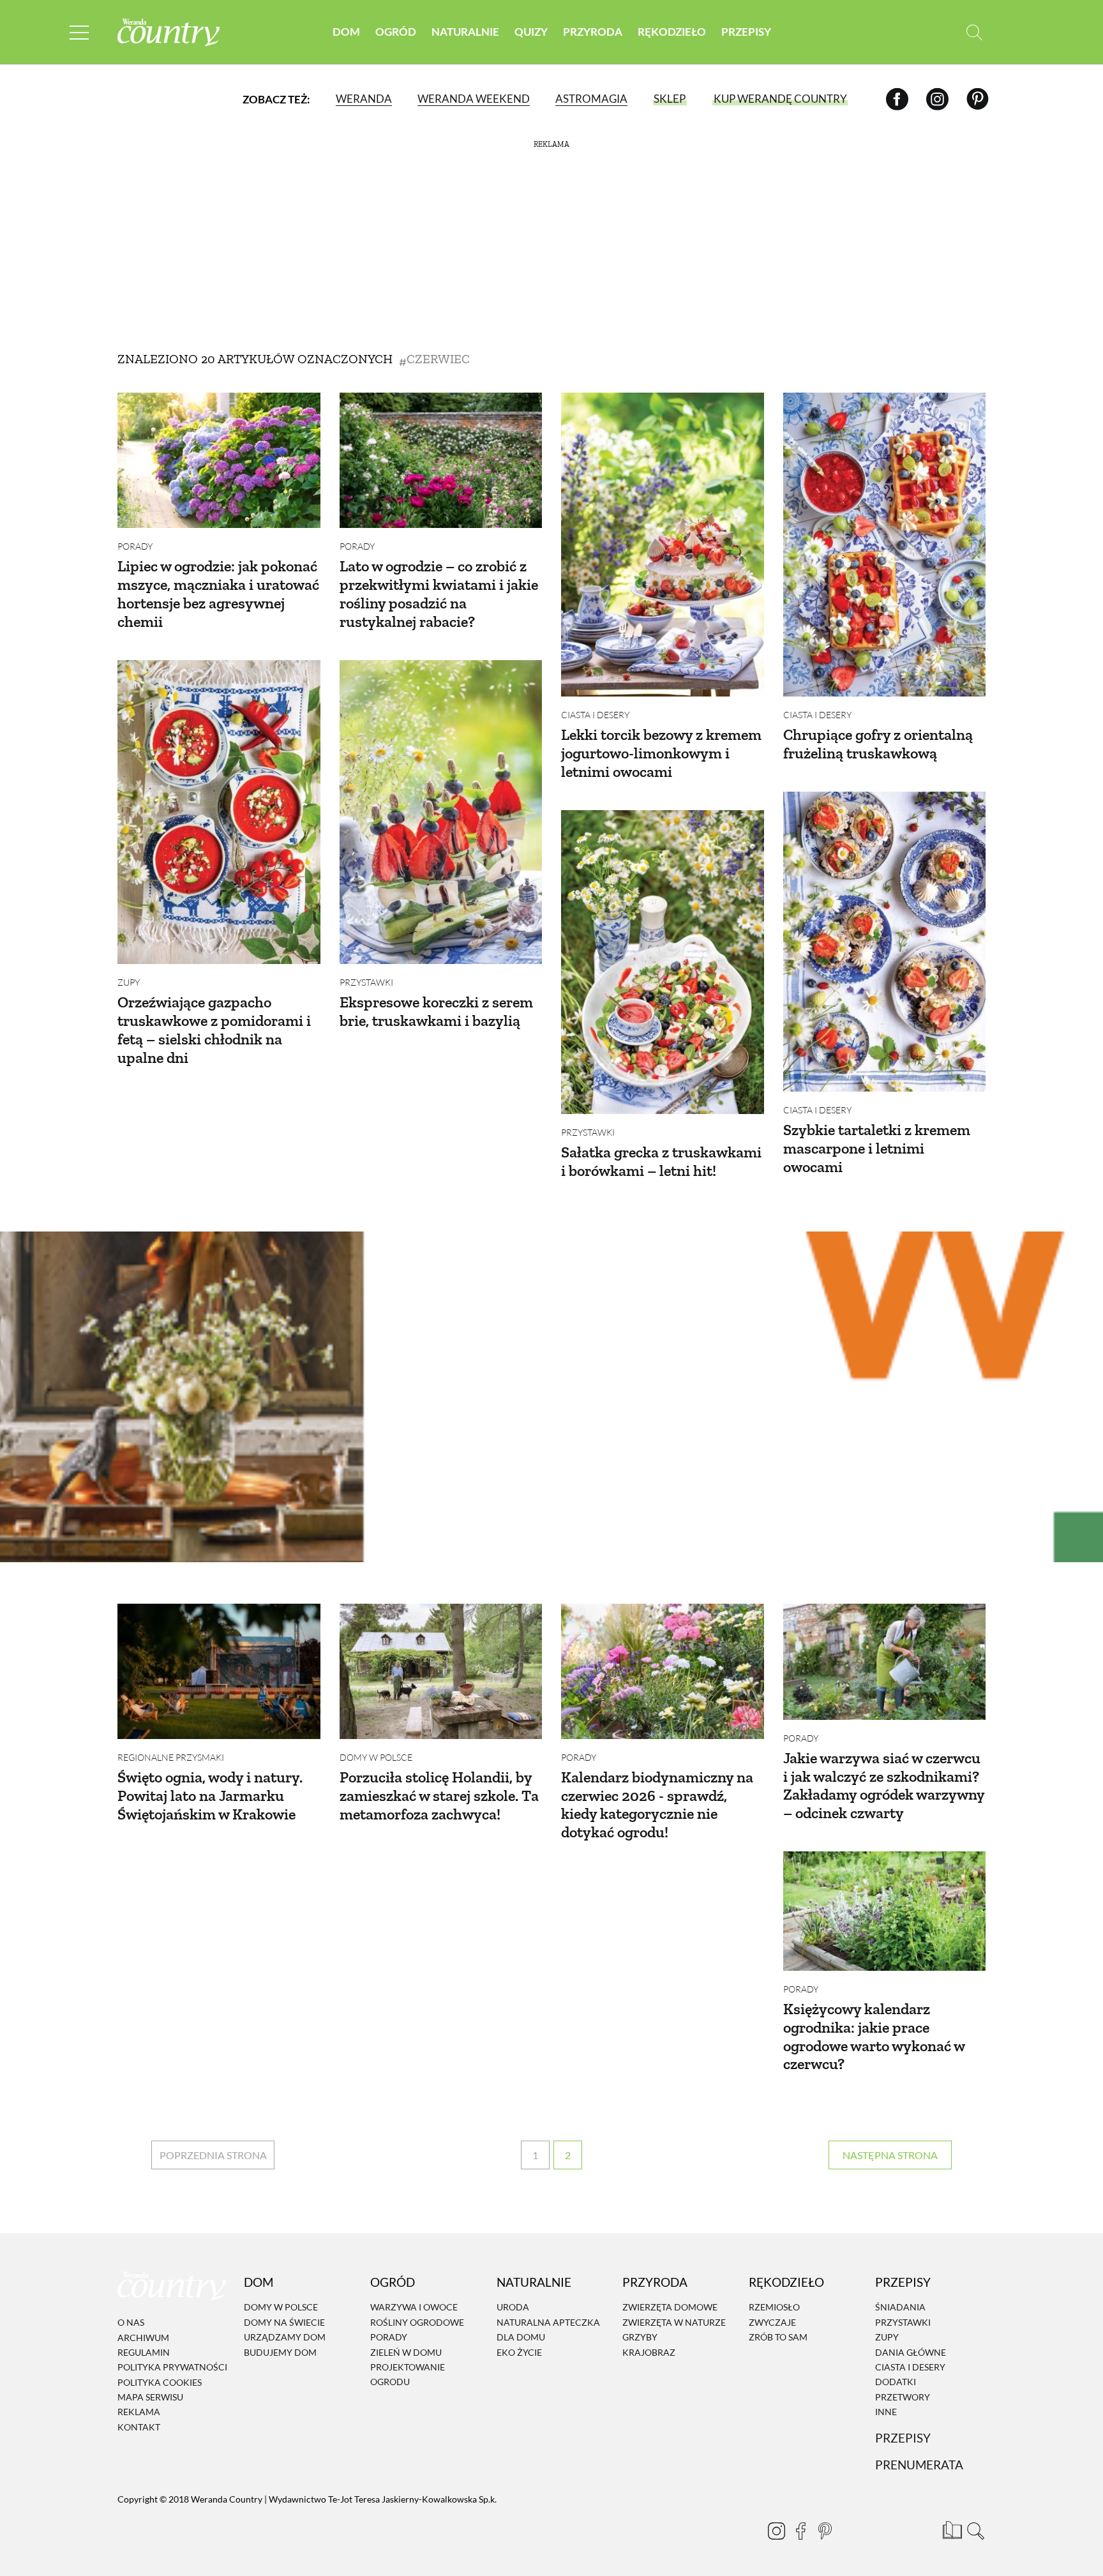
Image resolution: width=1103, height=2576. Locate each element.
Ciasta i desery (595, 715)
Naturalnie (465, 32)
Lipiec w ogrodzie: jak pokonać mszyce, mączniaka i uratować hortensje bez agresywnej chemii (218, 593)
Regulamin (144, 2352)
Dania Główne (911, 2352)
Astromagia (591, 99)
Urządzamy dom (285, 2337)
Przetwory (903, 2397)
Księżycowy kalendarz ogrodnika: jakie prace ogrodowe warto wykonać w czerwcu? (874, 2036)
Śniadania (900, 2308)
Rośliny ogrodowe (417, 2322)
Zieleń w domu (406, 2352)
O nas (131, 2322)
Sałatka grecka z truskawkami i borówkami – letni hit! (661, 1161)
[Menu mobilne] (79, 32)
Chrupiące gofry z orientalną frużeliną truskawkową (878, 744)
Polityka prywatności (172, 2367)
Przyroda (593, 32)
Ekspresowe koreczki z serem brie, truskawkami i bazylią (436, 1011)
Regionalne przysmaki (171, 1757)
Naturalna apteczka (548, 2322)
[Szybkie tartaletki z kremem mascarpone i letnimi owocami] (885, 942)
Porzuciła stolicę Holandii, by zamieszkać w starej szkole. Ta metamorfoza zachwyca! (439, 1796)
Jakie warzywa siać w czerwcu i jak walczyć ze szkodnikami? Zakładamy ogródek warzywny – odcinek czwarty (884, 1785)
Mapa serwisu (150, 2397)
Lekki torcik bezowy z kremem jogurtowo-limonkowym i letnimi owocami (661, 753)
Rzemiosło (774, 2308)
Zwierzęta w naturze (674, 2322)
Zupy (129, 982)
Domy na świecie (284, 2322)
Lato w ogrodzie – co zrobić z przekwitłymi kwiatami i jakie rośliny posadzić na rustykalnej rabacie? (439, 593)
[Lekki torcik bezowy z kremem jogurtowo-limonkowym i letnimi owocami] (663, 545)
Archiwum (143, 2338)
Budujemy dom (280, 2352)
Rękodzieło (672, 32)
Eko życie (519, 2352)
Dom (346, 32)
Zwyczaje (772, 2322)
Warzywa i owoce (414, 2308)
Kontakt (139, 2427)
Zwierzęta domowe (670, 2308)
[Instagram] (937, 99)
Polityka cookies (160, 2382)
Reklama (139, 2412)
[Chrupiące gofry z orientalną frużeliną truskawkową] (885, 545)
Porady (135, 546)
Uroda (513, 2308)
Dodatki (896, 2382)
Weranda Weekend (474, 99)
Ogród (396, 32)
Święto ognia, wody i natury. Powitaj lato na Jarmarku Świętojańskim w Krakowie (210, 1796)
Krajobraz (649, 2352)
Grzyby (640, 2337)
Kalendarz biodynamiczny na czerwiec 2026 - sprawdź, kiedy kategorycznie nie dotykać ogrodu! (657, 1804)
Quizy (531, 32)
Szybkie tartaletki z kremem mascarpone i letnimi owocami (877, 1148)
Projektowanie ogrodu (408, 2374)
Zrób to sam (778, 2337)
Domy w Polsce (376, 1757)
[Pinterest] (978, 99)
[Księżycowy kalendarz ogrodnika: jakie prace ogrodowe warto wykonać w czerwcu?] (885, 1911)
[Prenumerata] (950, 2528)
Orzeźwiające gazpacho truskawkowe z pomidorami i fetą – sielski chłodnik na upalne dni (214, 1029)
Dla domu (521, 2337)
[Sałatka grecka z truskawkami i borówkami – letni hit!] (663, 962)
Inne (886, 2412)
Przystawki (366, 982)
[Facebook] (897, 99)
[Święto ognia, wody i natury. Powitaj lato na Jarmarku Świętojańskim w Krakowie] (219, 1671)
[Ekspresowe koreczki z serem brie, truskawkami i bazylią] (441, 812)
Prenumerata (919, 2465)
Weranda (364, 99)
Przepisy (746, 32)
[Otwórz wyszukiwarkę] (974, 32)
